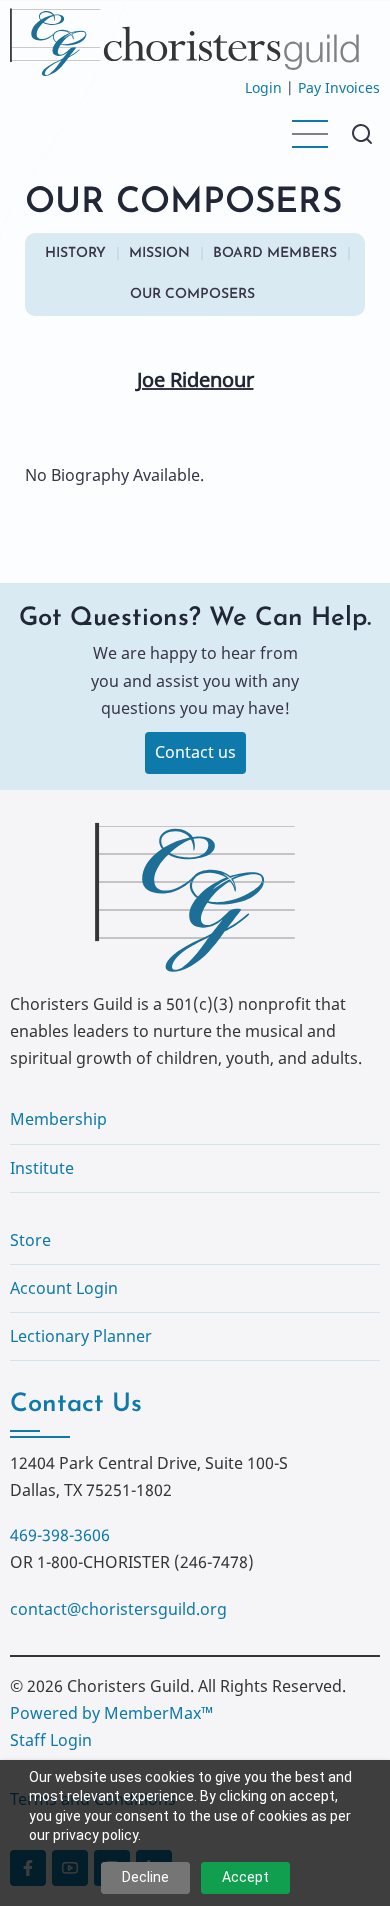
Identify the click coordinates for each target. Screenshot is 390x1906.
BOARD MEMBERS (275, 253)
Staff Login (51, 1740)
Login (263, 87)
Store (30, 1240)
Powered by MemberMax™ (111, 1713)
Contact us (195, 752)
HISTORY (75, 253)
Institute (42, 1168)
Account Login (64, 1288)
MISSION (159, 253)
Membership (58, 1119)
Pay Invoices (339, 87)
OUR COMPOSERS (192, 294)
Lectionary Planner (81, 1336)
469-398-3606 (60, 1535)
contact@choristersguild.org (118, 1609)
